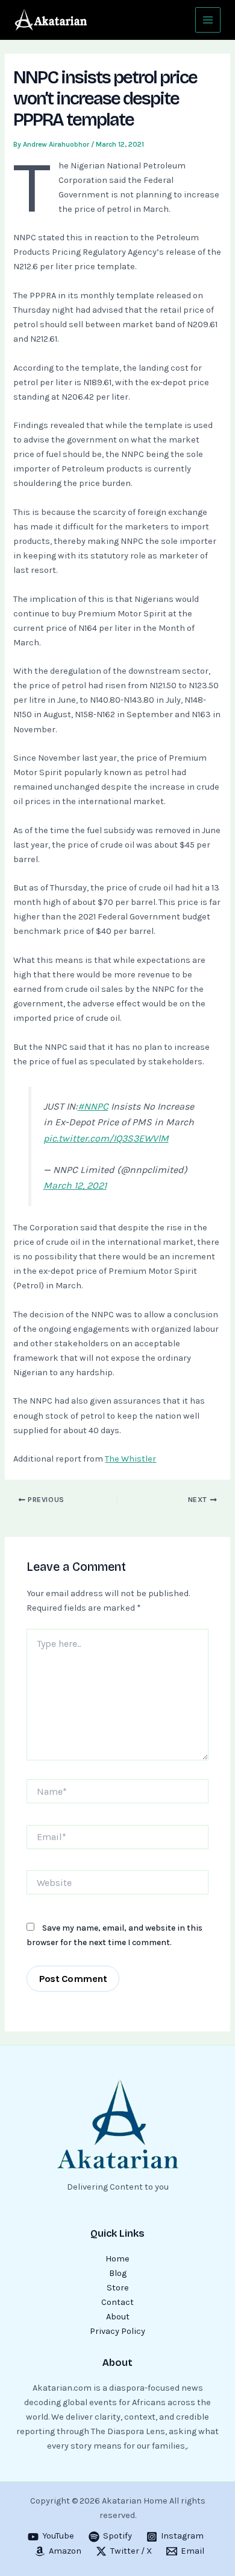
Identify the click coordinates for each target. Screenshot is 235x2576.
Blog (118, 2273)
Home (117, 2259)
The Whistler (130, 1459)
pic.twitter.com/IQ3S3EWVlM (106, 1138)
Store (118, 2288)
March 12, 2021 (75, 1185)
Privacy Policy (117, 2331)
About (118, 2317)
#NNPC (93, 1106)
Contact (117, 2302)
